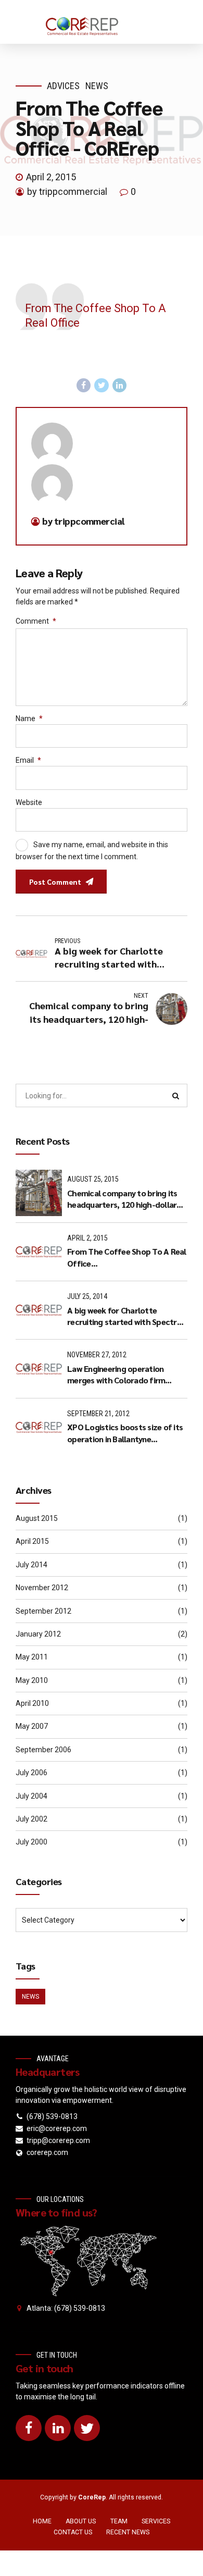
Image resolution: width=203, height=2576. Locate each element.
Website (29, 802)
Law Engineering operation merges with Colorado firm (116, 1374)
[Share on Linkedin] (120, 386)
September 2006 (43, 1750)
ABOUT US (81, 2521)
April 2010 (32, 1703)
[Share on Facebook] (84, 386)
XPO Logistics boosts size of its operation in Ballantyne (125, 1433)
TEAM (119, 2521)
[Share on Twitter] (102, 386)
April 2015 (32, 1541)
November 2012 (42, 1588)
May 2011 (32, 1657)
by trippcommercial (67, 191)
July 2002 (31, 1819)
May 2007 (32, 1726)
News (97, 86)
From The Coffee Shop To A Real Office (127, 1257)
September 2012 (43, 1611)
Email (28, 760)
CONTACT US (73, 2532)
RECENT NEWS (128, 2532)
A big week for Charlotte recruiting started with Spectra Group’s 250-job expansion (124, 1316)
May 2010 (32, 1680)
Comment (36, 621)
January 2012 (38, 1634)
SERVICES (156, 2521)
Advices (63, 86)
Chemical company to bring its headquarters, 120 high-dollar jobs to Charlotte (122, 1199)
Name (29, 719)
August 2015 (37, 1518)
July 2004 (31, 1796)
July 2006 (31, 1773)
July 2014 (31, 1565)
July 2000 (31, 1842)
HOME (42, 2521)
